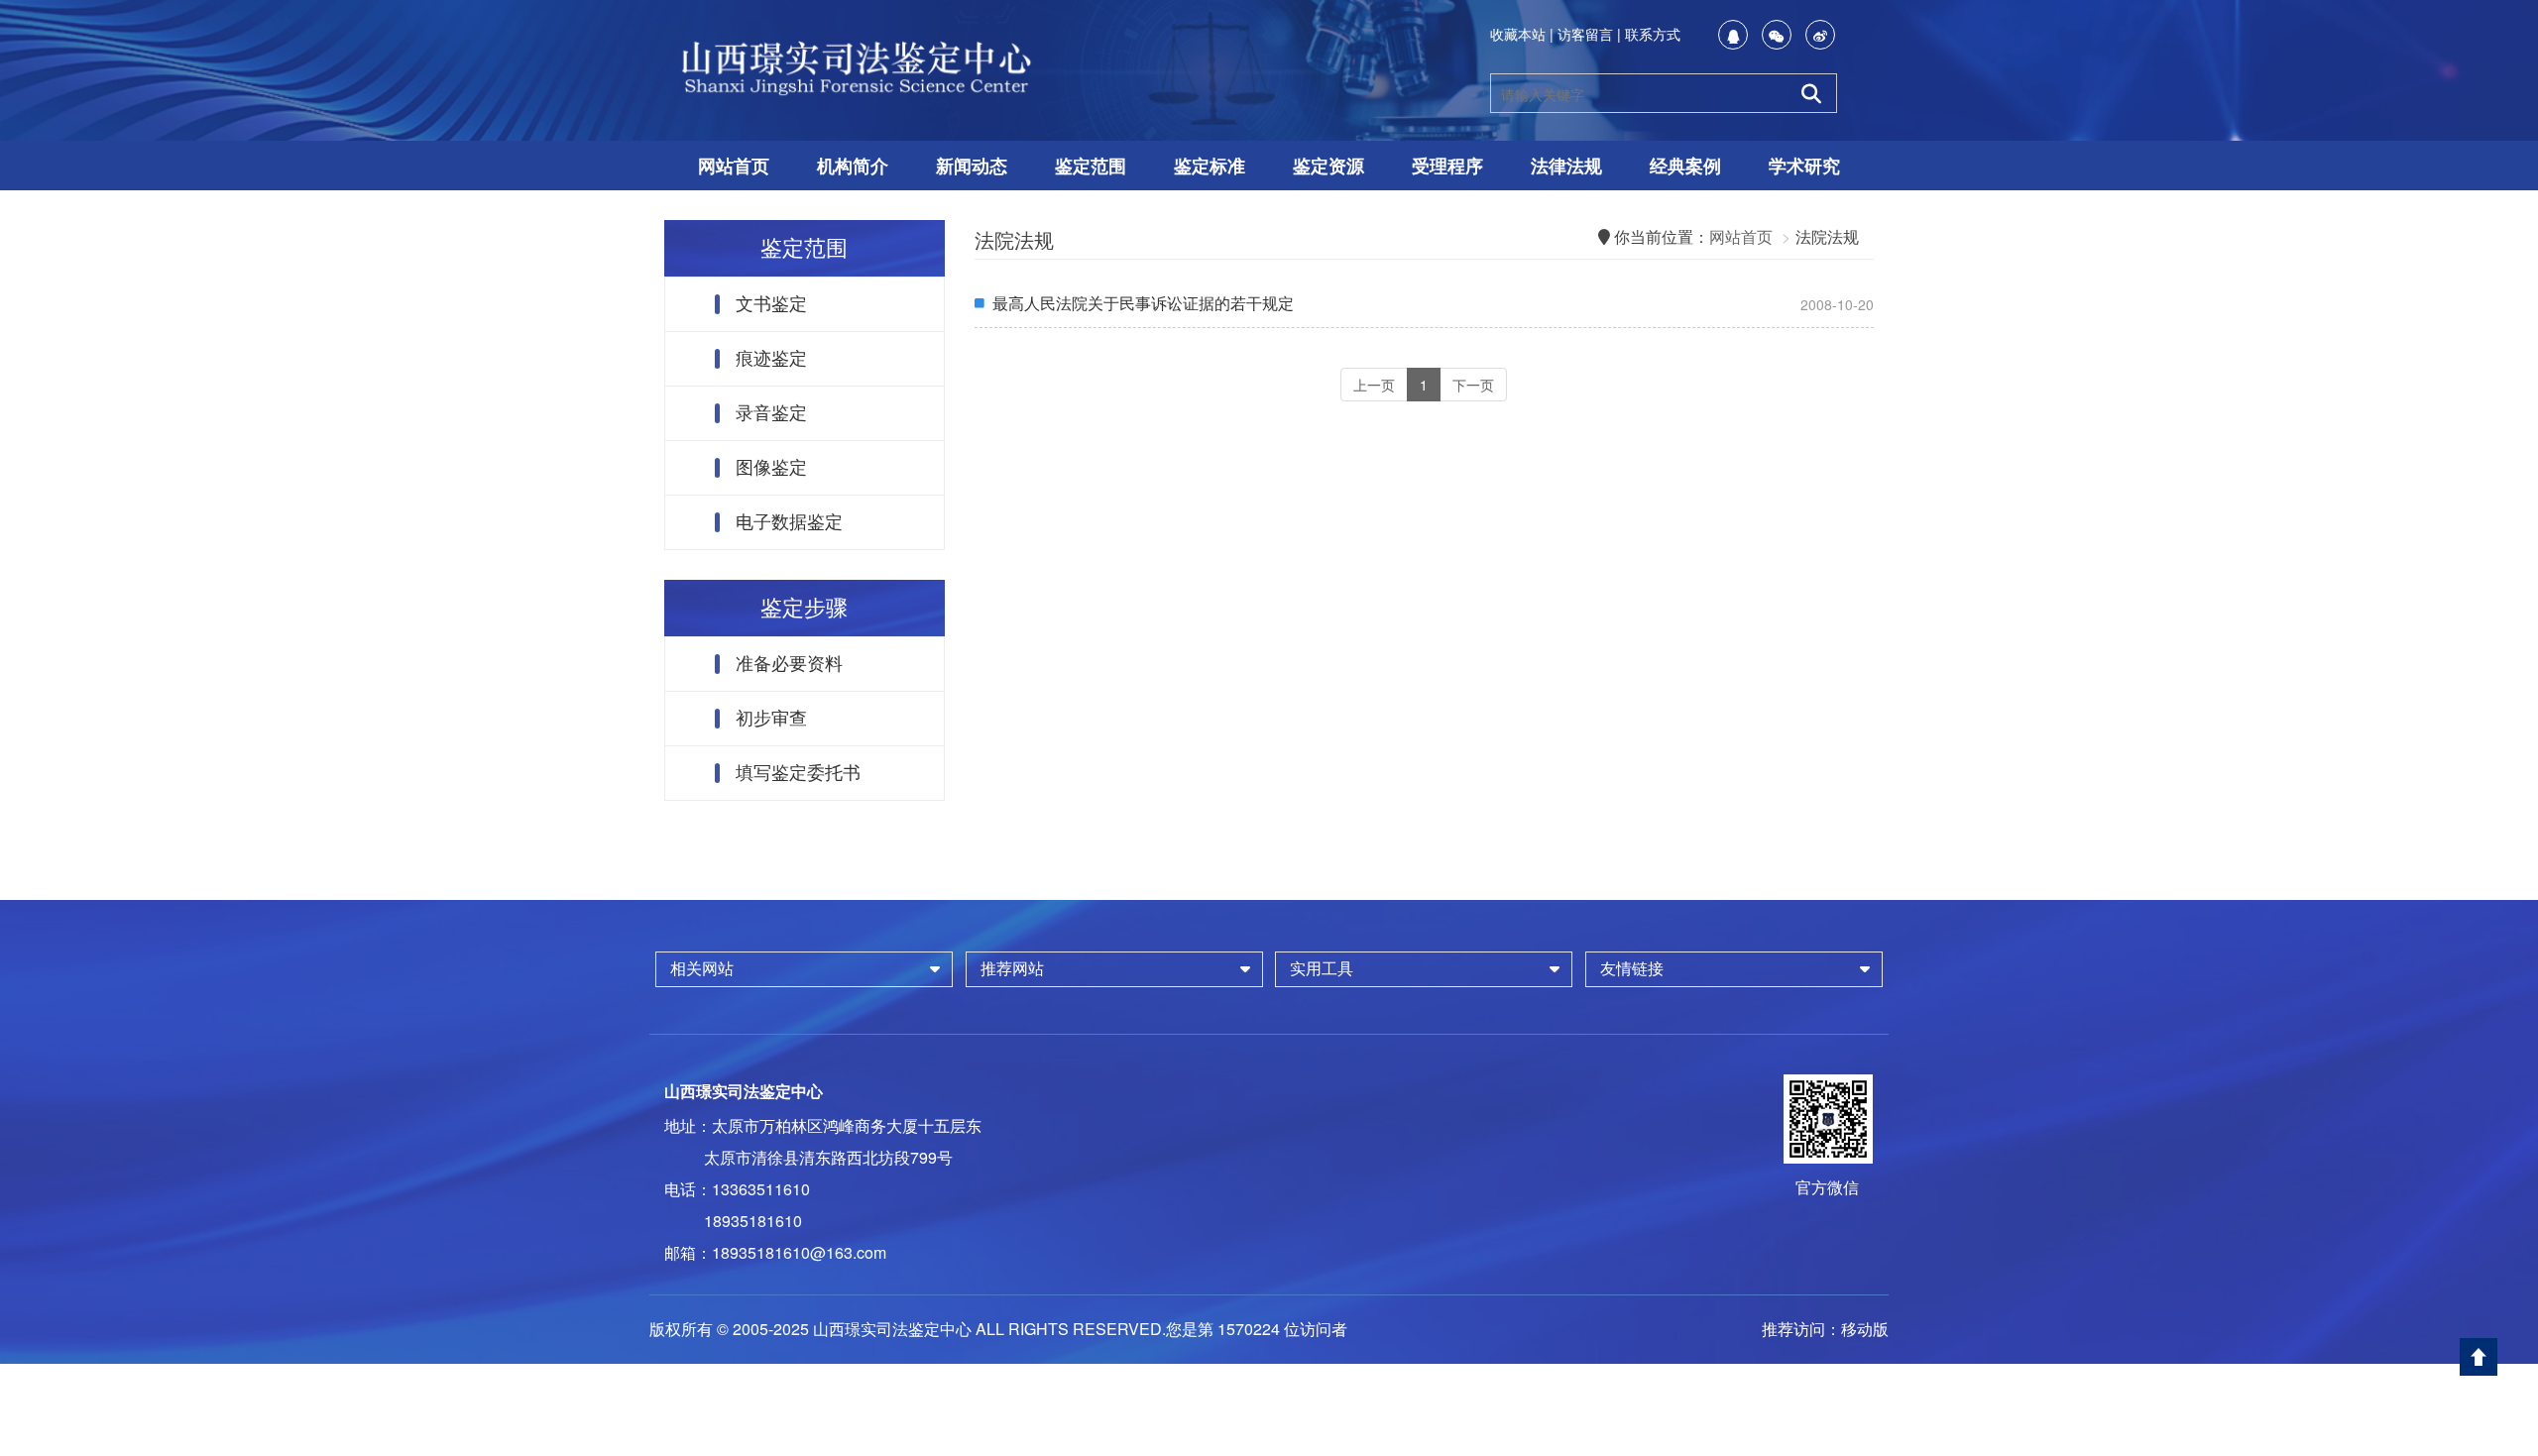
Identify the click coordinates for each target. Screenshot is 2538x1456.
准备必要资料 (789, 664)
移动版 (1865, 1329)
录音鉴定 (771, 413)
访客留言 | (1589, 34)
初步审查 (771, 719)
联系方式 (1653, 34)
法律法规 (1566, 166)
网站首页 (734, 166)
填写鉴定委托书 (798, 773)
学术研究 (1804, 166)
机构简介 (853, 166)
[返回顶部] (2479, 1357)
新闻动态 (972, 166)
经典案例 (1685, 166)
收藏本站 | (1522, 34)
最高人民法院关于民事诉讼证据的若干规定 (1143, 303)
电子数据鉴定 (789, 522)
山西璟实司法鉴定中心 (744, 1091)
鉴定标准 (1210, 166)
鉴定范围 (1091, 166)
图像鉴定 (771, 468)
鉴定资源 (1328, 166)
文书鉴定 (771, 304)
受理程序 (1447, 166)
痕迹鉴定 (771, 359)
